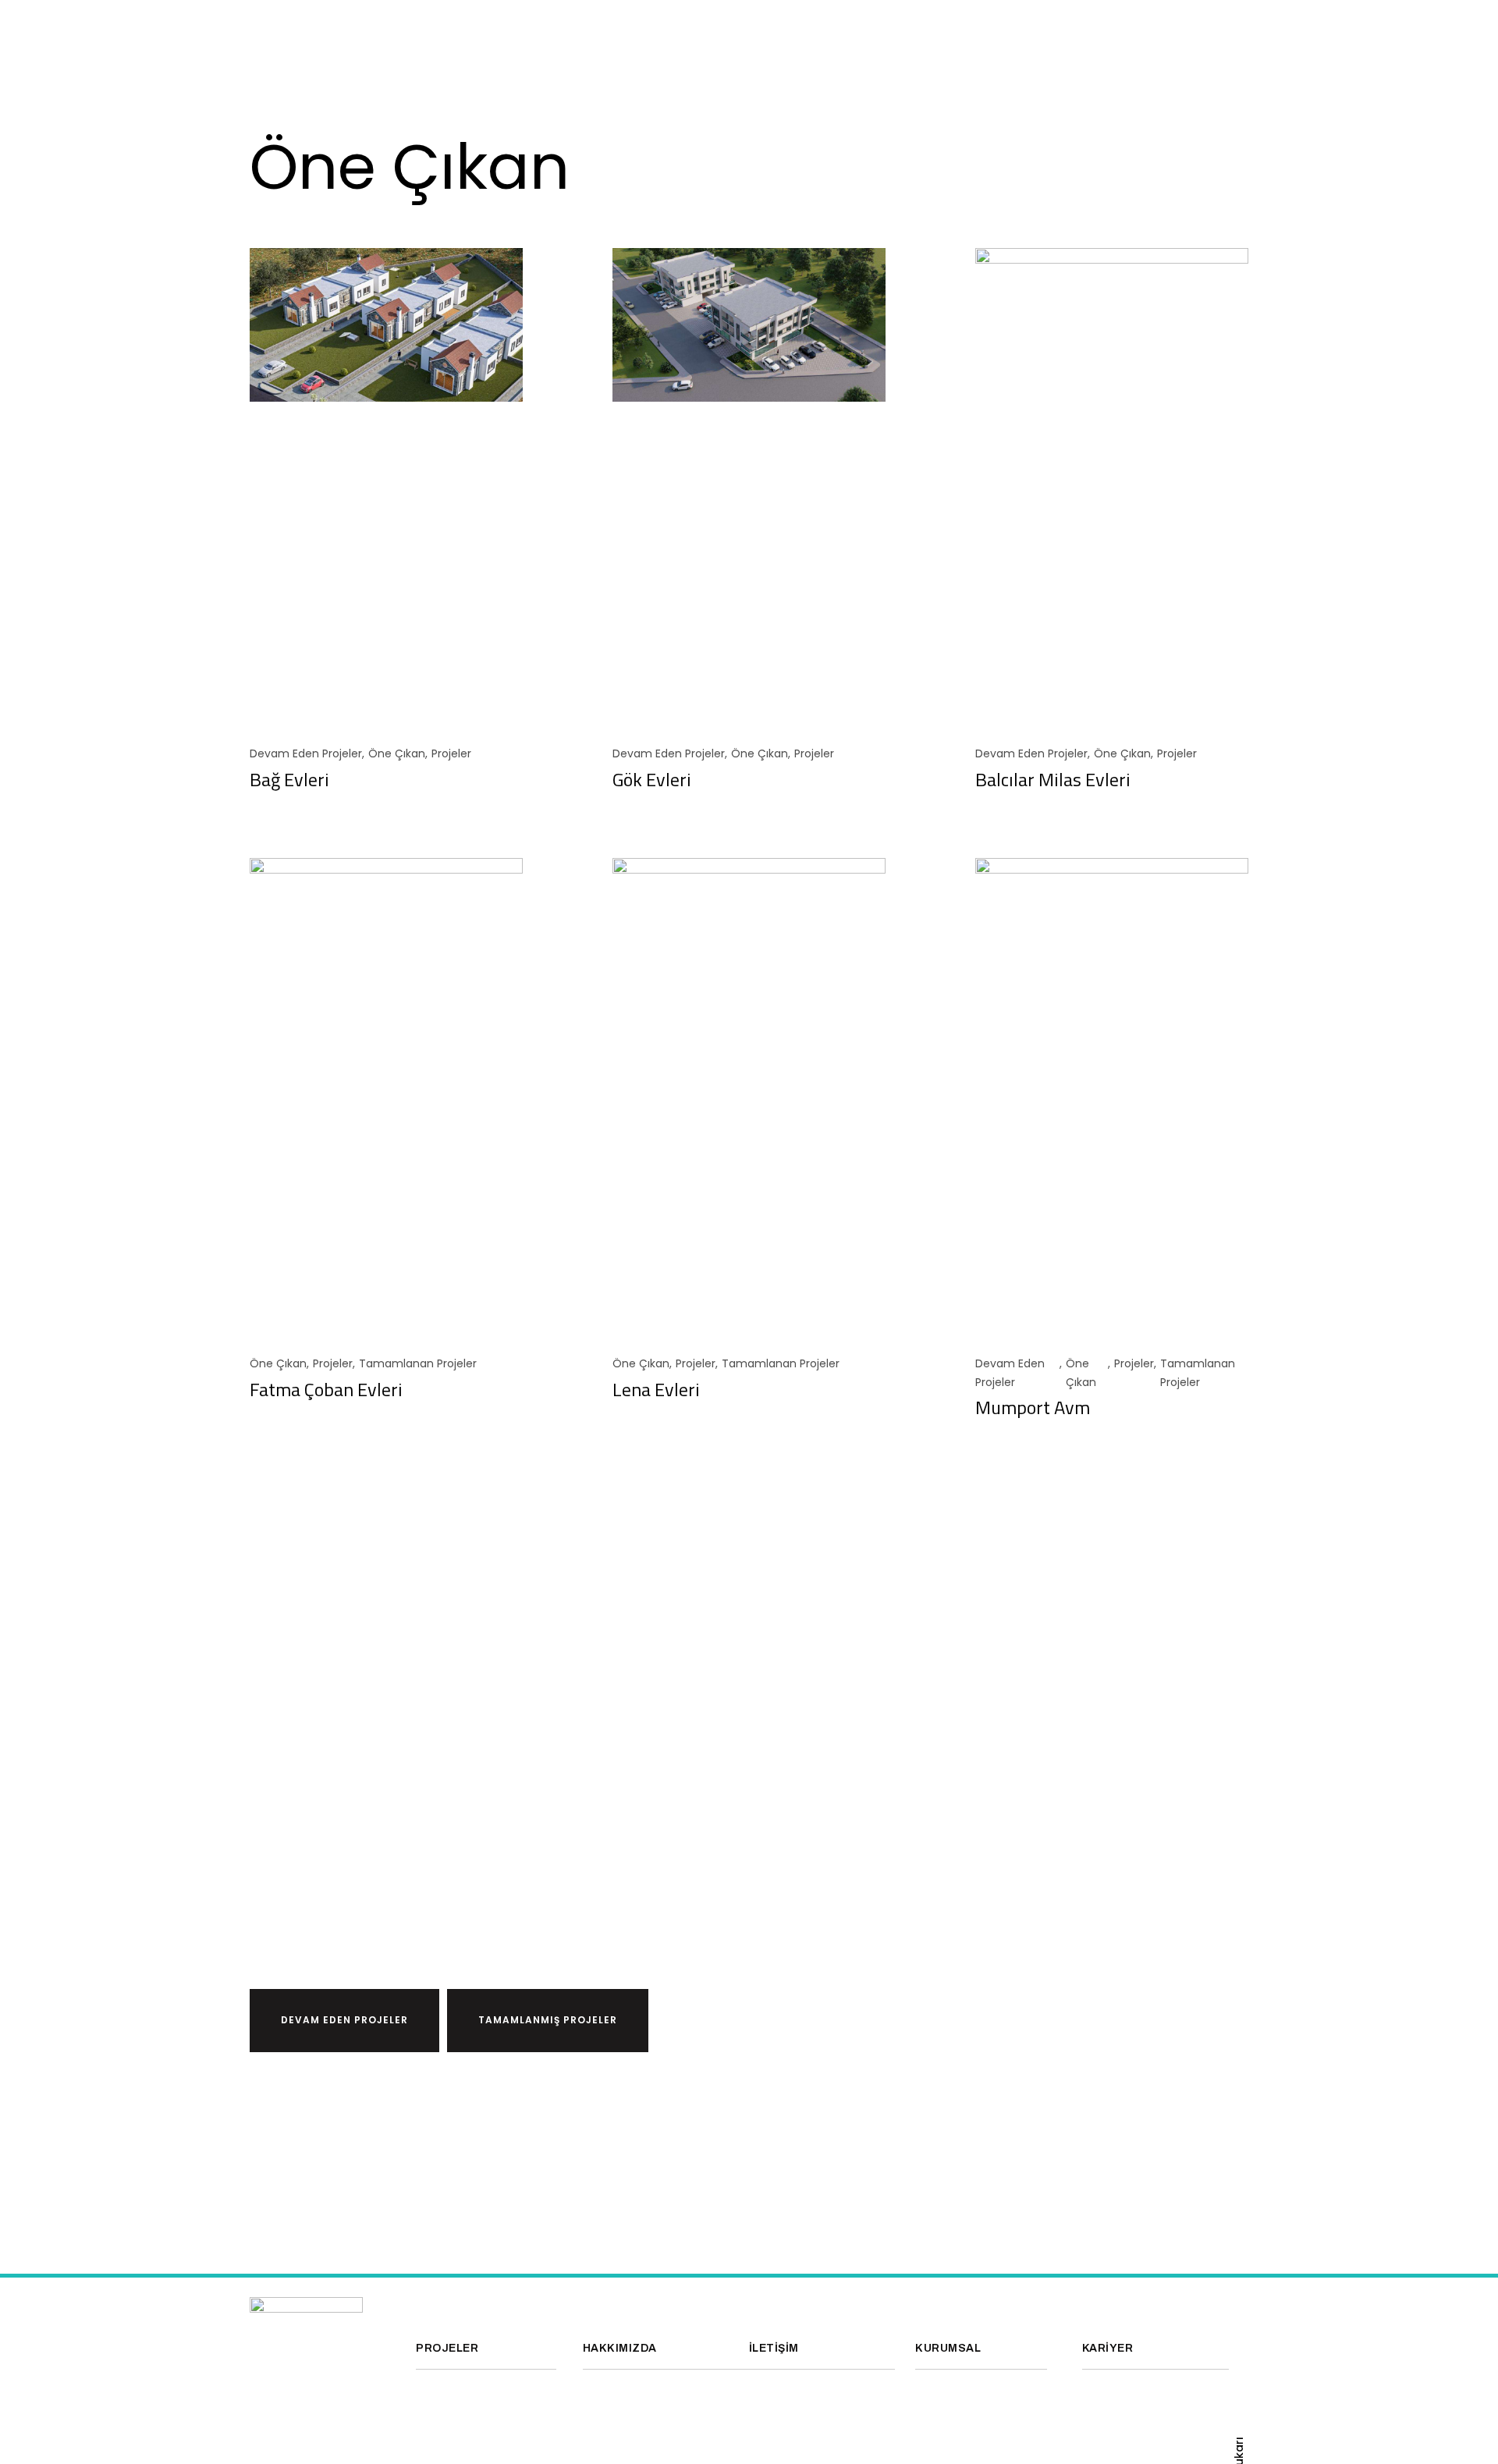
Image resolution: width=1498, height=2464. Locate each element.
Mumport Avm (1033, 1407)
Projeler (451, 753)
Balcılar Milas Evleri (1053, 779)
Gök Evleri (652, 779)
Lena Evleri (656, 1389)
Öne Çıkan (397, 753)
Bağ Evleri (289, 779)
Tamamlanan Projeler (418, 1363)
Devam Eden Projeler (306, 753)
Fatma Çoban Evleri (326, 1389)
